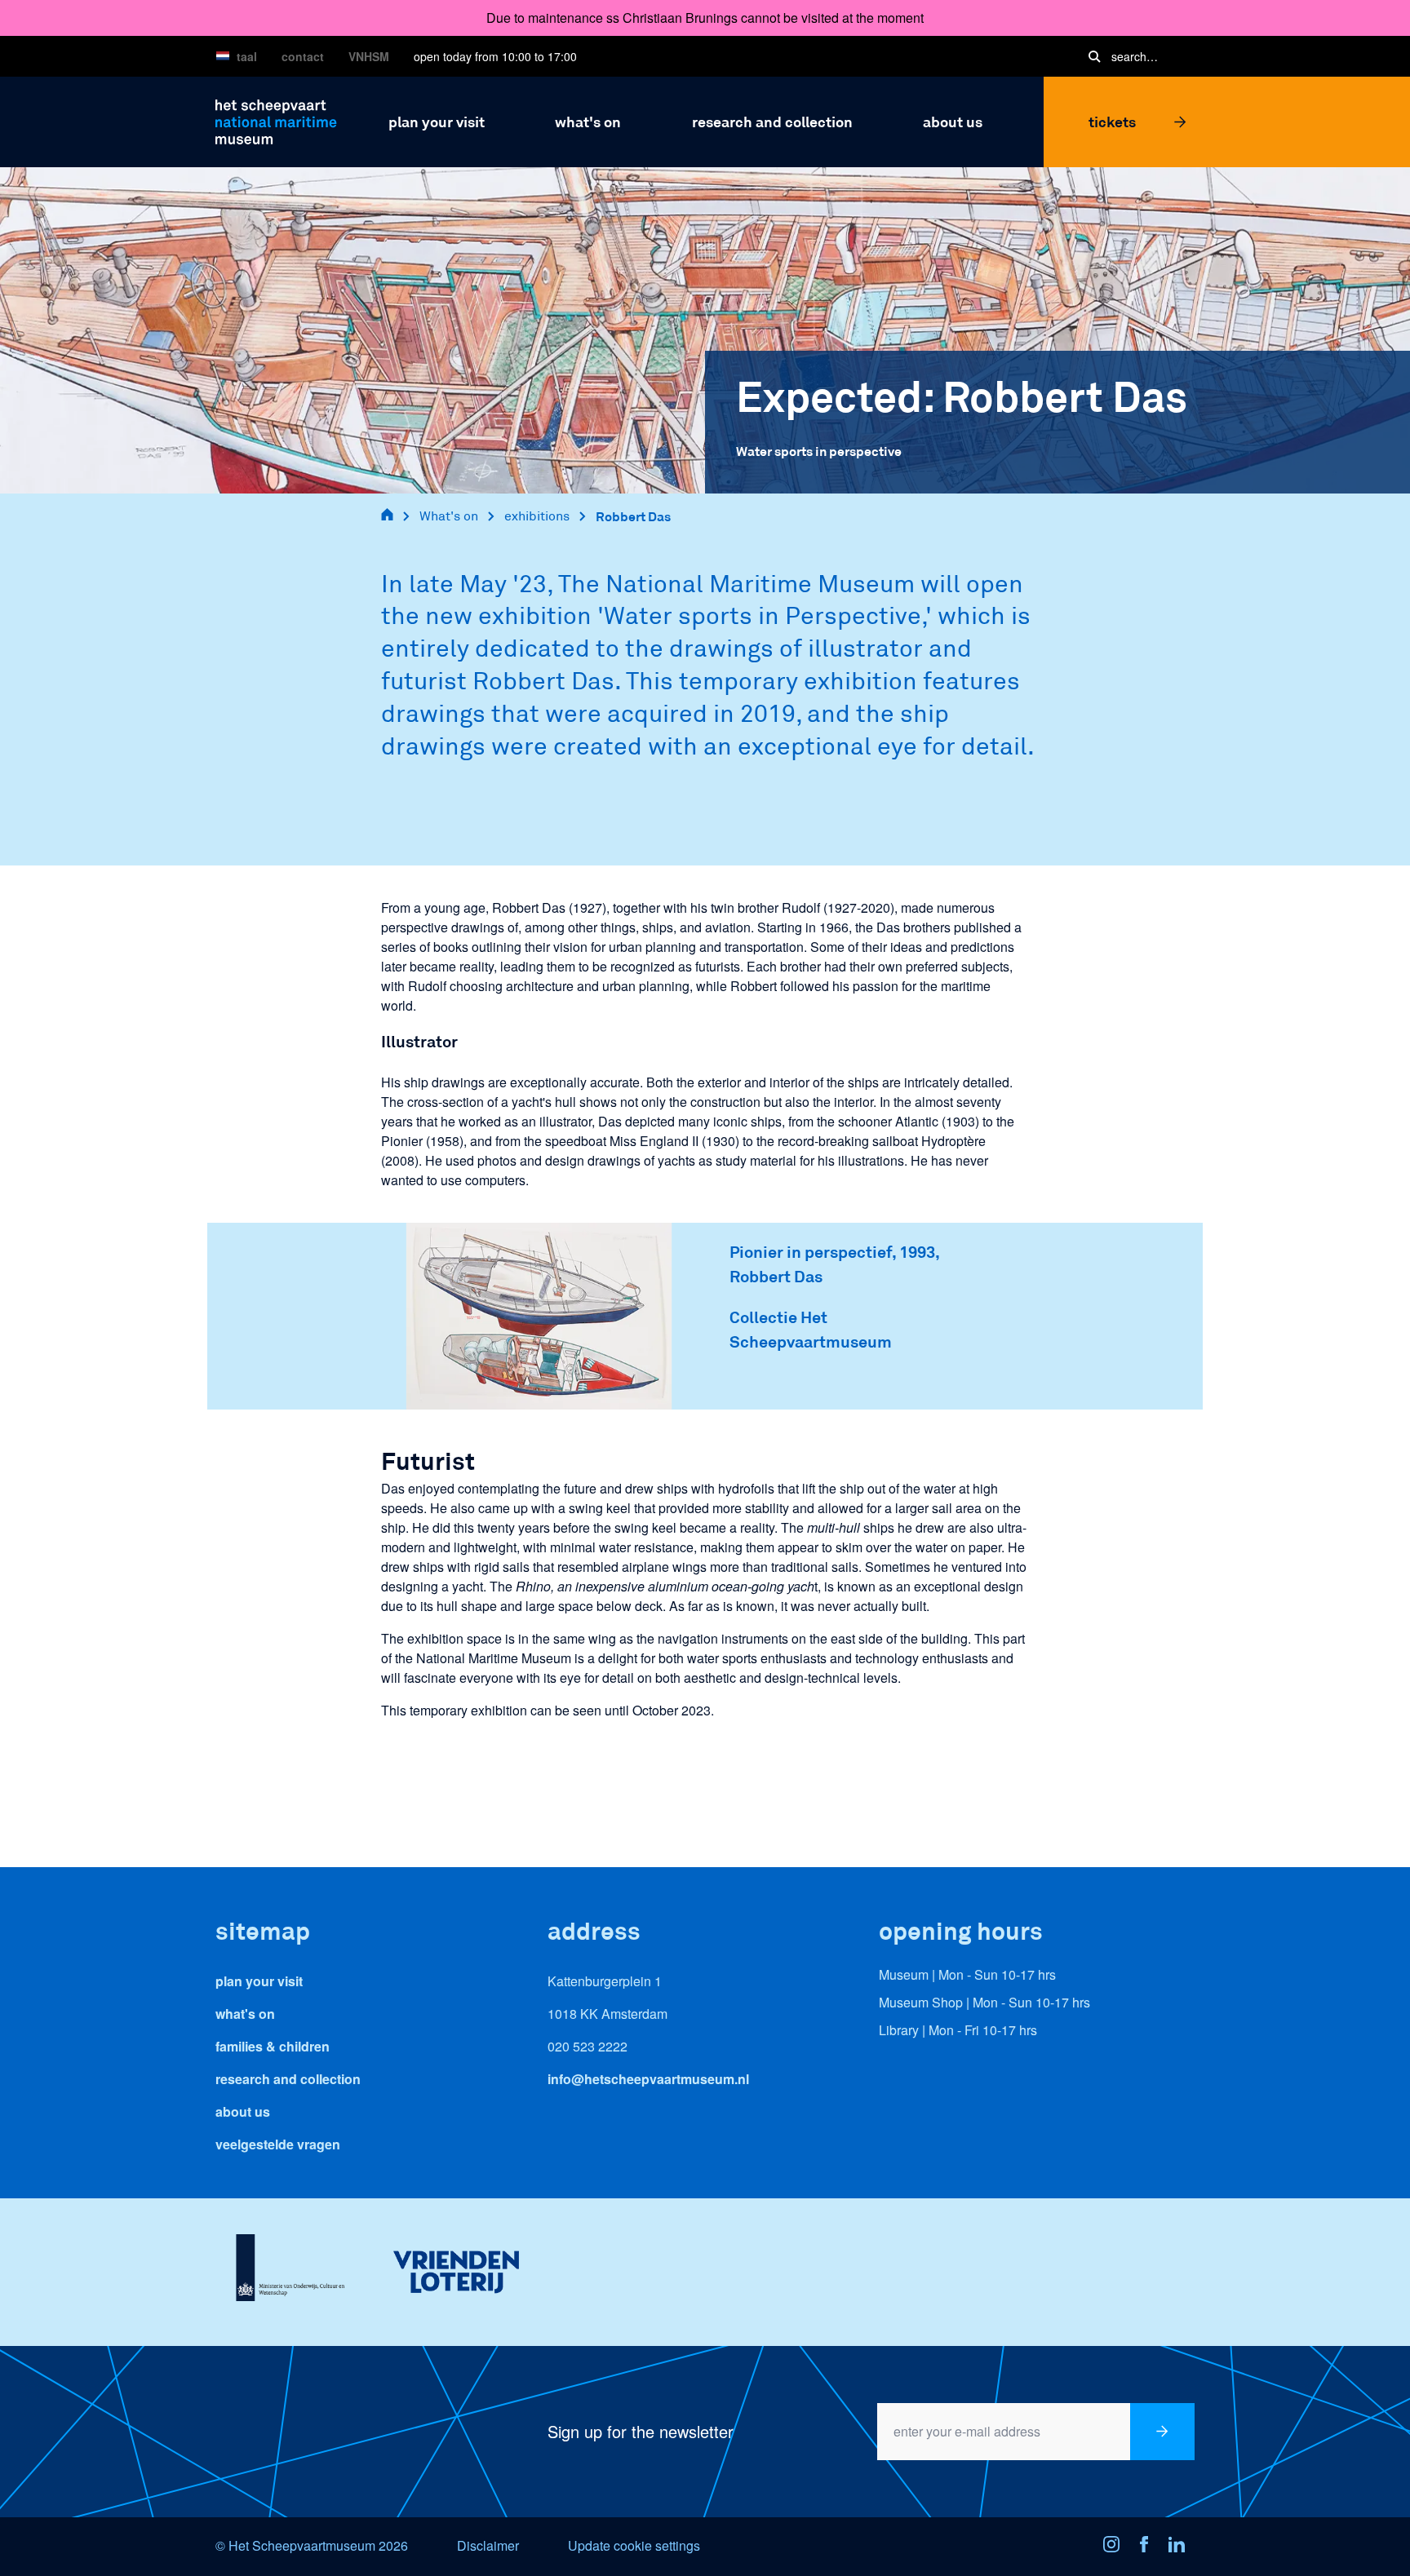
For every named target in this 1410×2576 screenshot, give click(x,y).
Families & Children (273, 2046)
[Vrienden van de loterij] (456, 2272)
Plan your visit (259, 1981)
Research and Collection (288, 2079)
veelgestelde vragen (278, 2144)
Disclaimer (488, 2545)
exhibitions (537, 516)
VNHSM (369, 56)
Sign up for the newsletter (641, 2431)
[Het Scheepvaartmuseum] (276, 120)
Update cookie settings (634, 2545)
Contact (303, 56)
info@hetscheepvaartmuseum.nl (648, 2079)
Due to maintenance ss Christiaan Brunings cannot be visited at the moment (705, 18)
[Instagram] (1116, 2547)
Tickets (1112, 122)
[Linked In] (1182, 2547)
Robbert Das (633, 516)
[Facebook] (1149, 2547)
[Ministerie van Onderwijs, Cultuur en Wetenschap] (290, 2272)
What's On (245, 2014)
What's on (449, 516)
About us (243, 2111)
